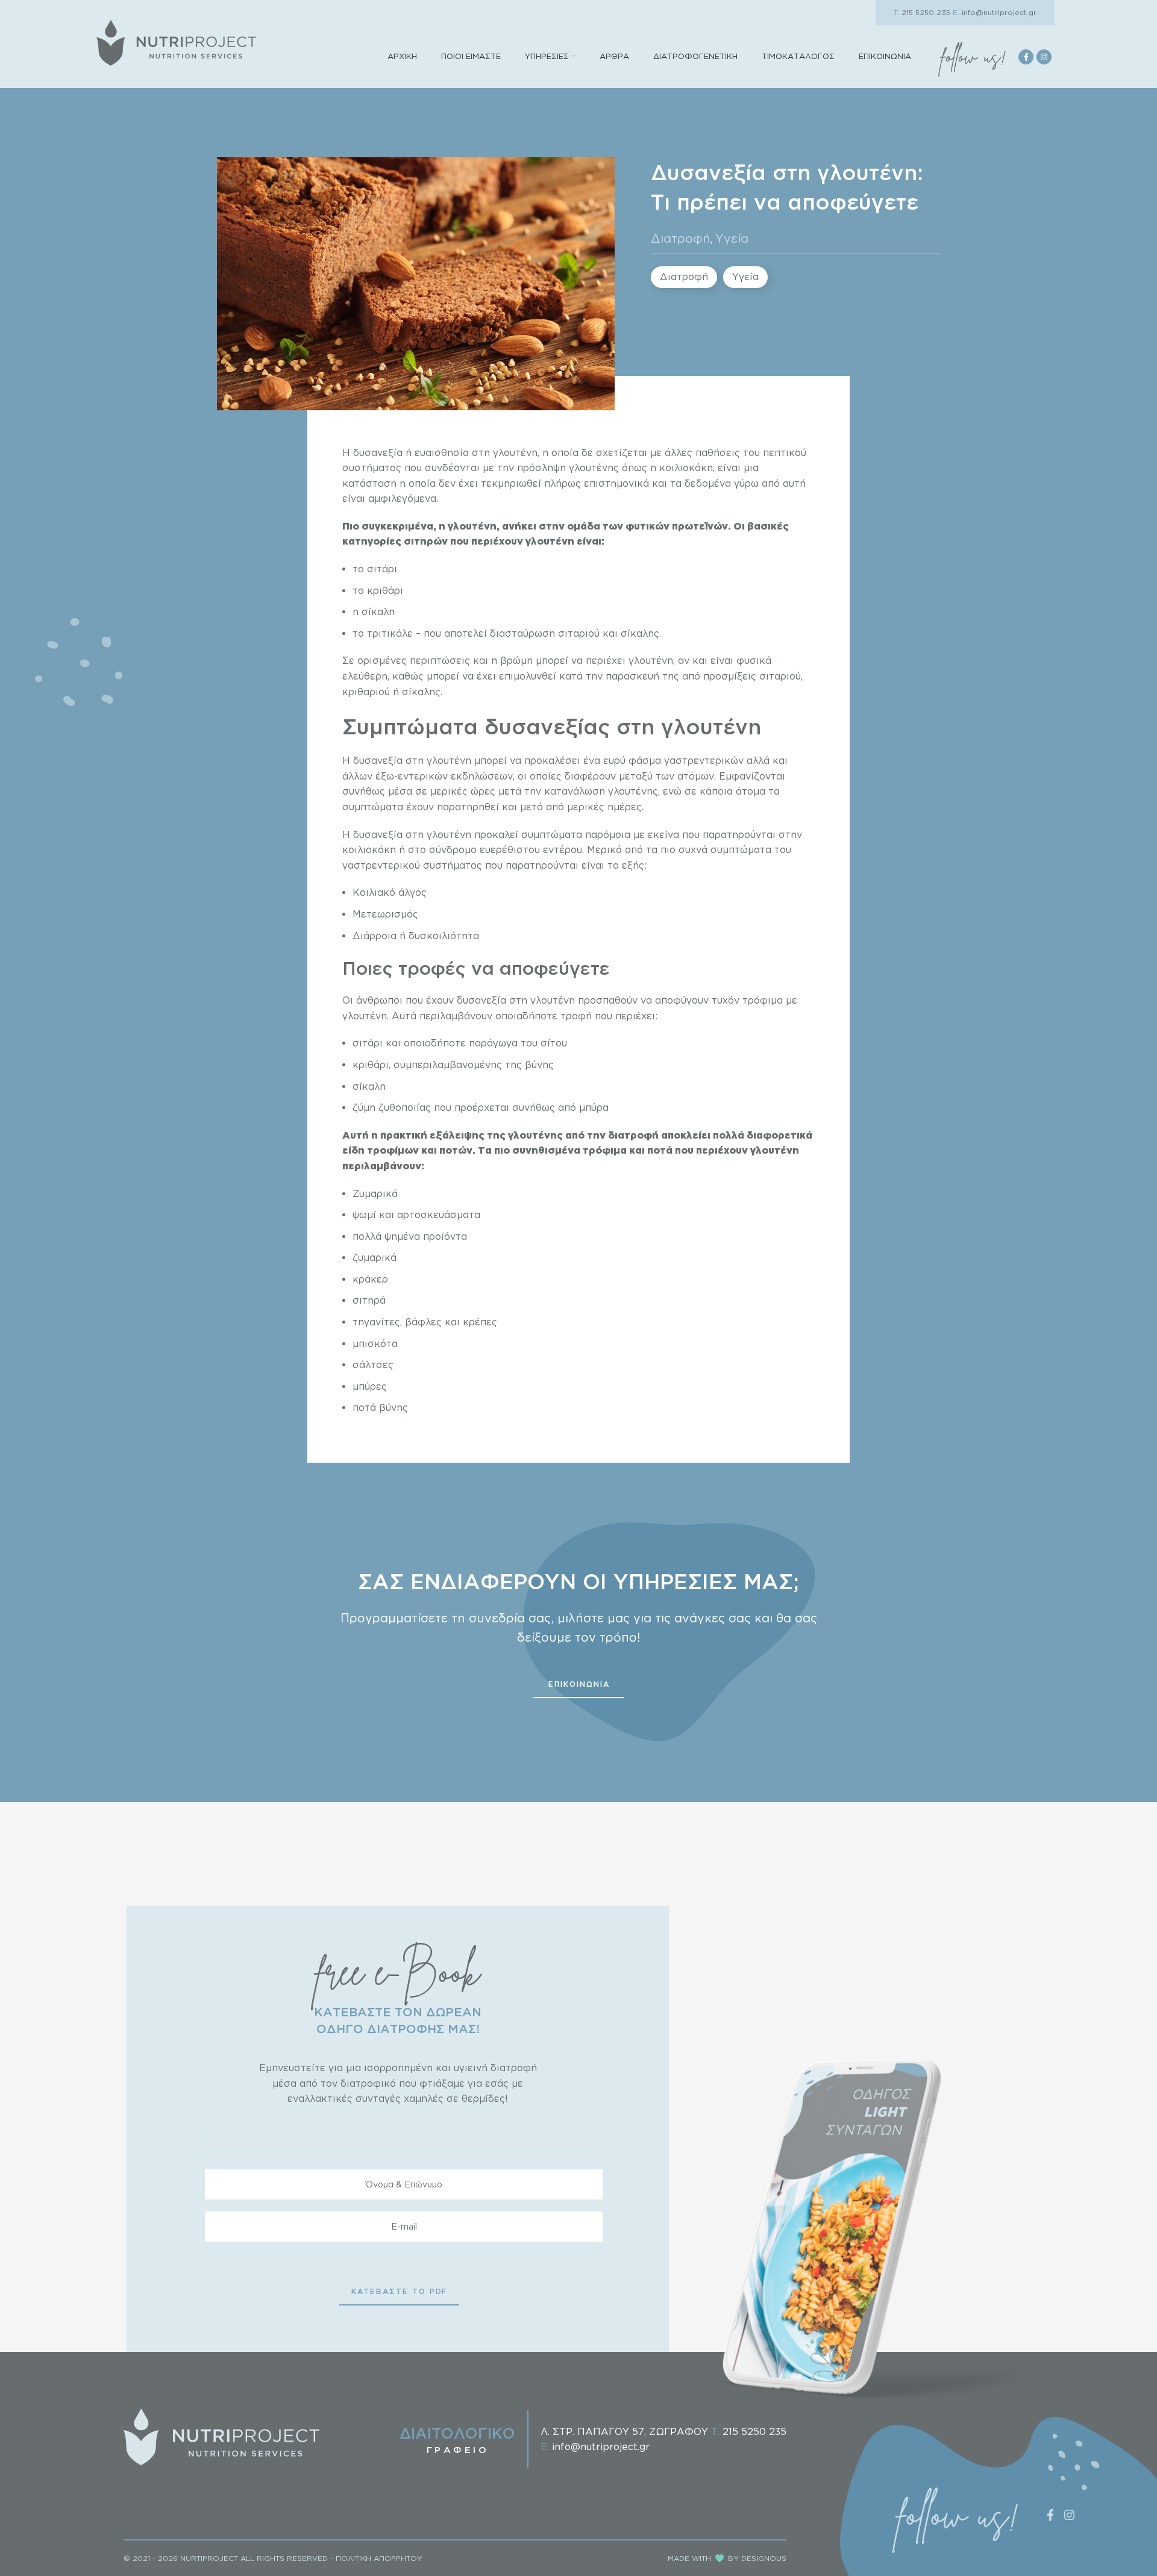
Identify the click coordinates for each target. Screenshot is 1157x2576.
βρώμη (516, 660)
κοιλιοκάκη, (687, 467)
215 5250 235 (922, 12)
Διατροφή (681, 238)
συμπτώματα (553, 834)
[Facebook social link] (1026, 57)
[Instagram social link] (1044, 57)
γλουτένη (515, 452)
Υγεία (732, 238)
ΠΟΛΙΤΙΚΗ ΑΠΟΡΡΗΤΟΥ (379, 2558)
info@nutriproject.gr (995, 12)
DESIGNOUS (764, 2558)
